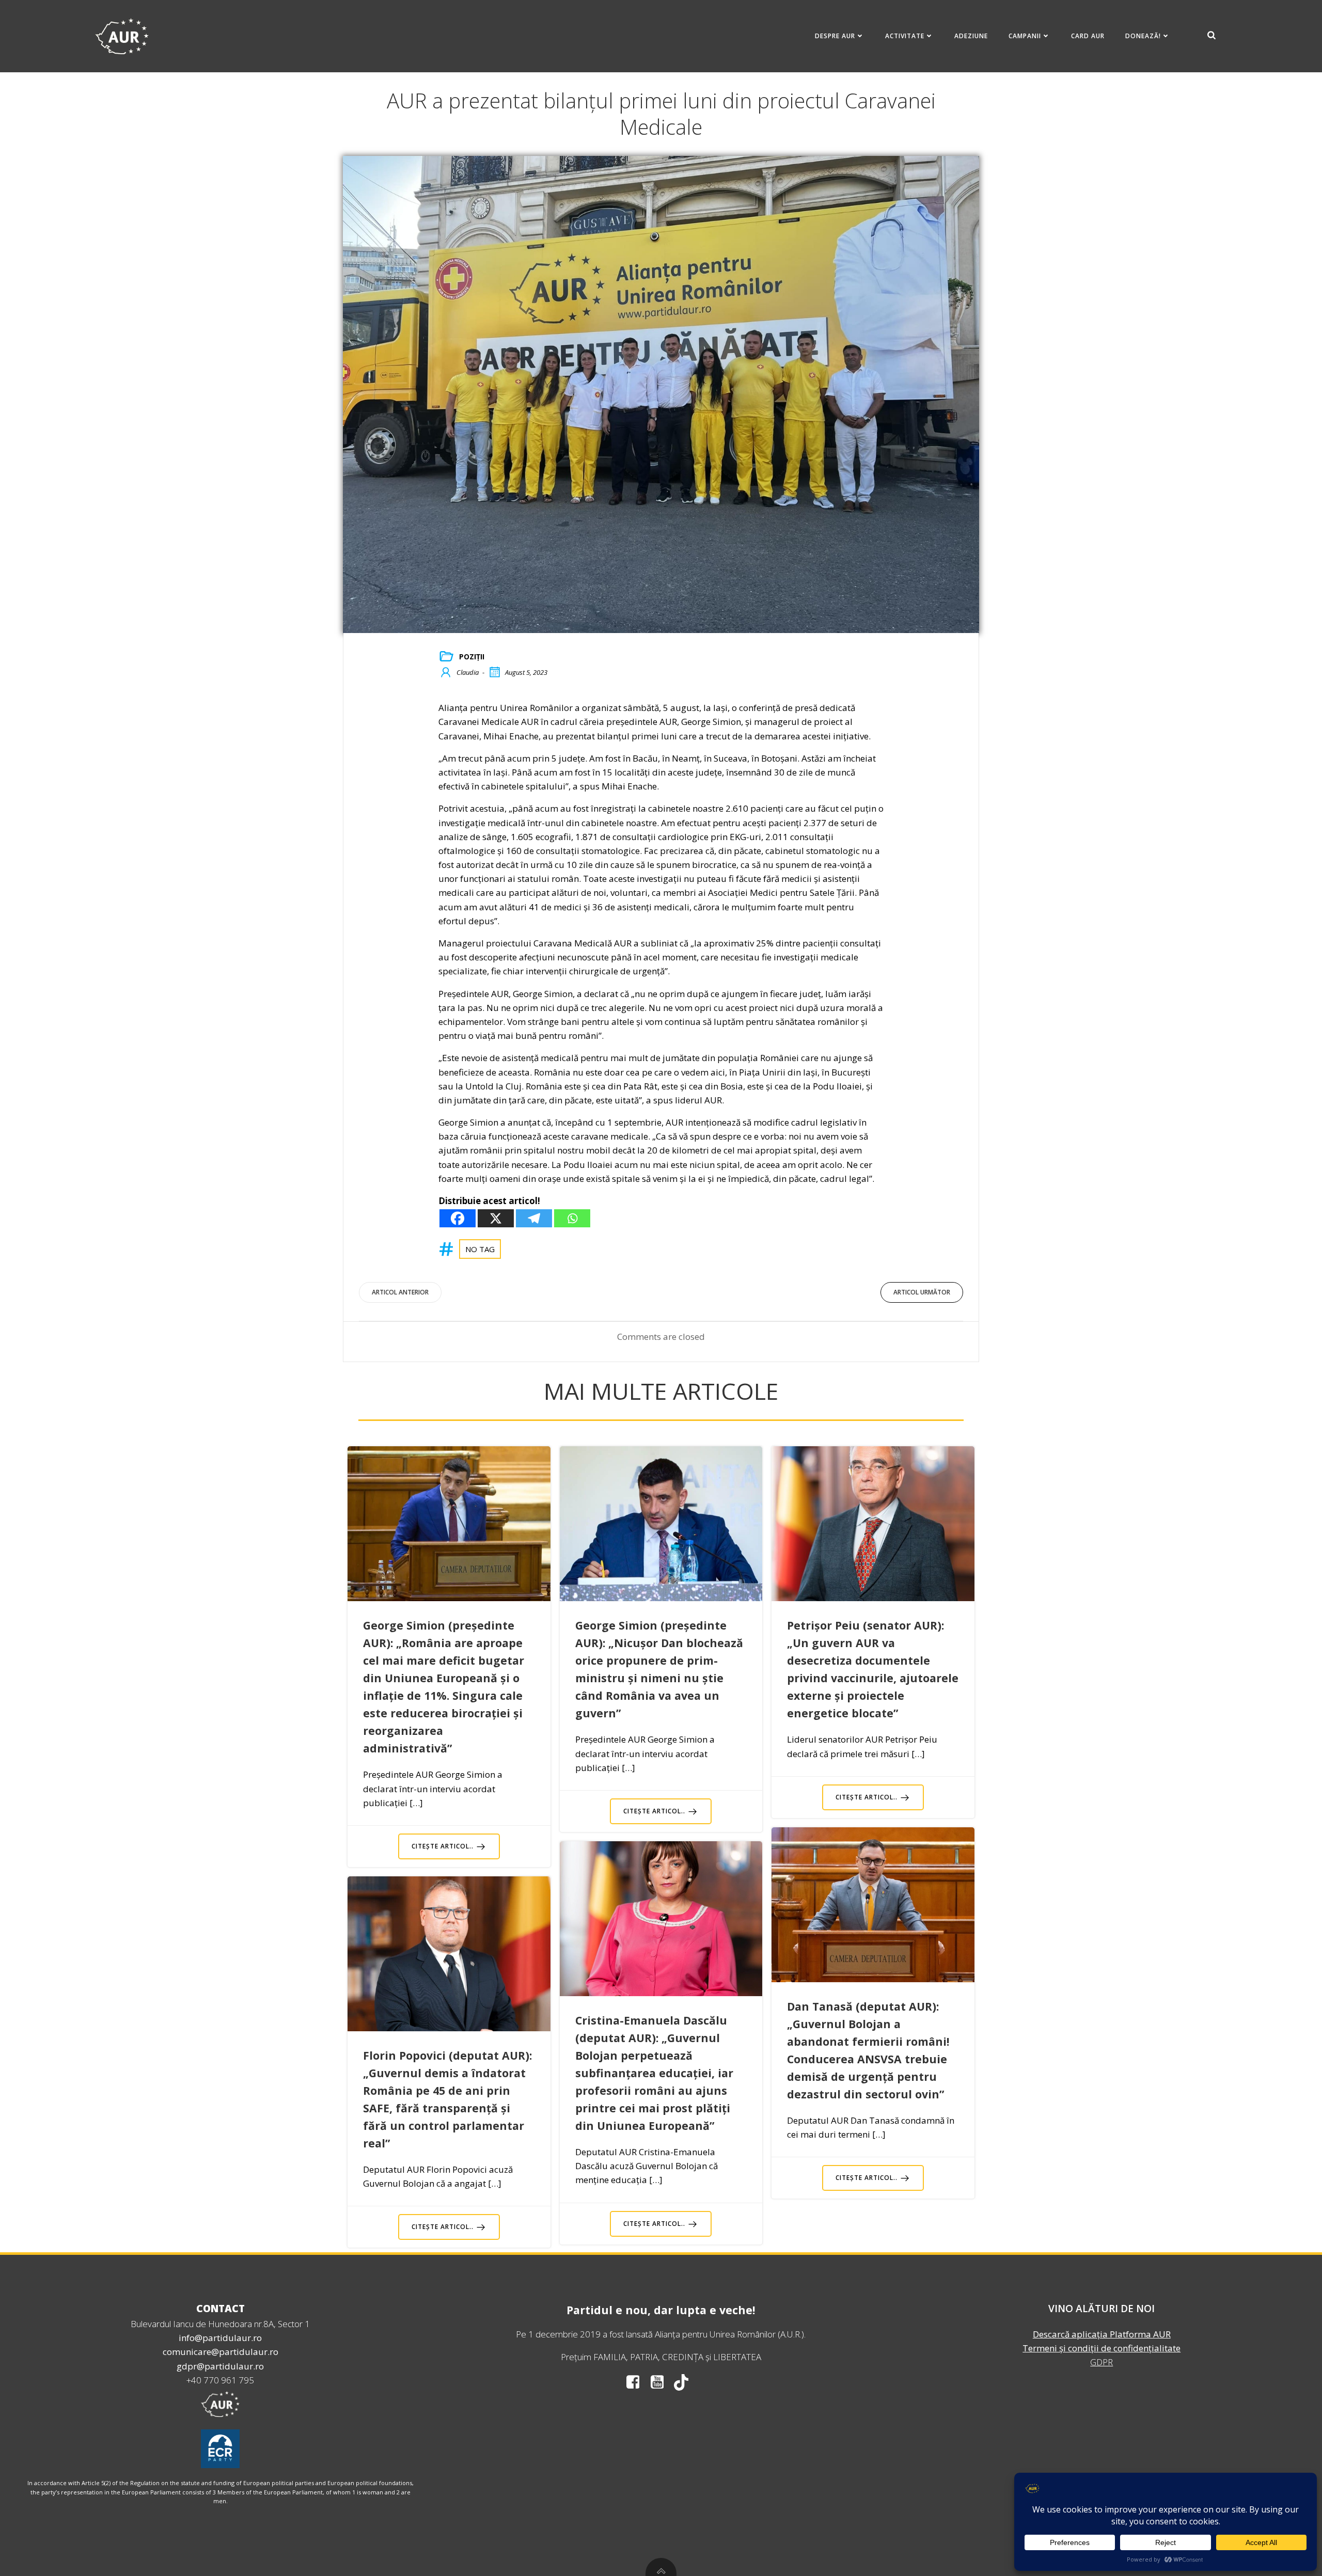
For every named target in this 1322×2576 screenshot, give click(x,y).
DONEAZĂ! (1143, 36)
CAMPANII (1025, 36)
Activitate (905, 36)
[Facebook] (458, 1218)
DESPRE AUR (835, 36)
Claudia (468, 672)
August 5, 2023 (526, 672)
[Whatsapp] (572, 1218)
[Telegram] (534, 1218)
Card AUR (1088, 36)
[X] (496, 1218)
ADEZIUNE (971, 36)
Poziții (472, 657)
